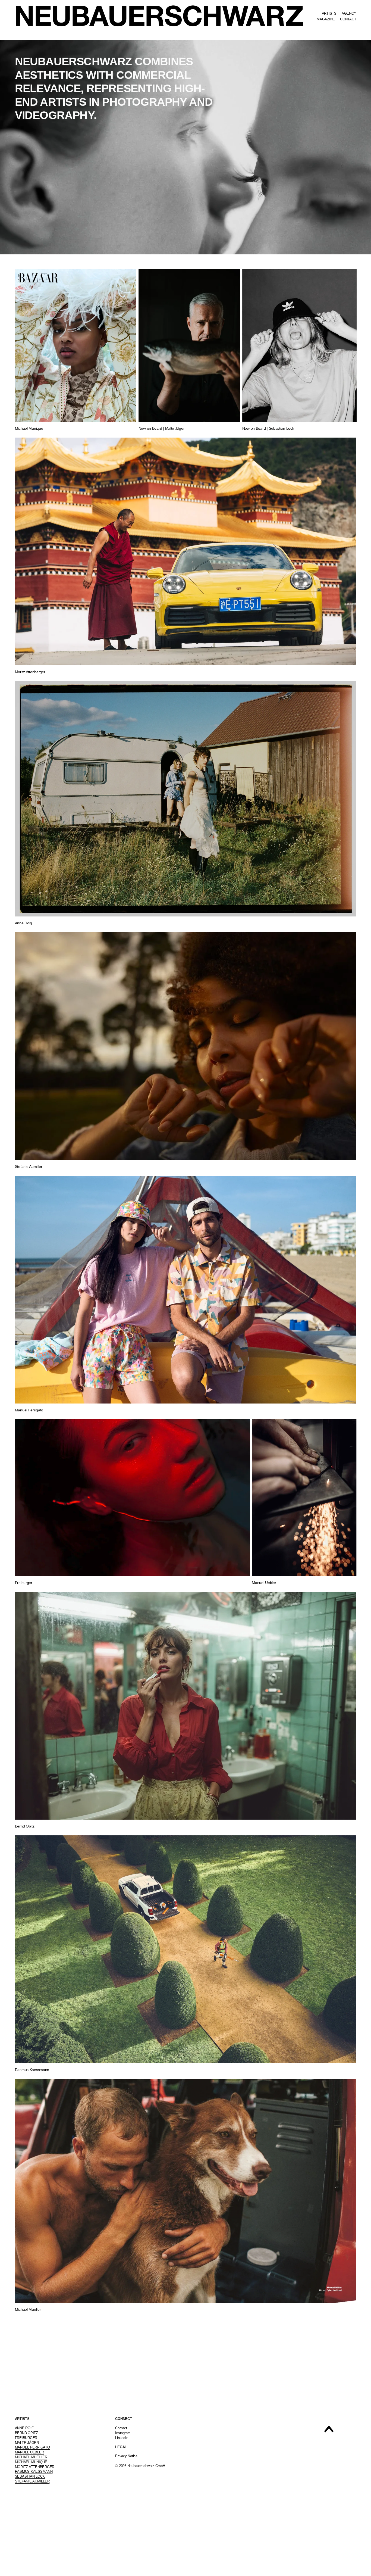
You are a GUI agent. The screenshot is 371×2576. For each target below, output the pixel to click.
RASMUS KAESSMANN (34, 2471)
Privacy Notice (126, 2456)
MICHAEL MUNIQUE (31, 2462)
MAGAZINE (326, 19)
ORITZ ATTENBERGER (36, 2467)
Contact (121, 2428)
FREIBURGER (26, 2438)
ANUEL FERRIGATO (34, 2447)
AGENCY (349, 13)
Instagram (123, 2433)
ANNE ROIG (25, 2428)
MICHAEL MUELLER (31, 2457)
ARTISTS (329, 13)
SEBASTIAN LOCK (30, 2476)
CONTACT (348, 19)
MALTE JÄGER (27, 2443)
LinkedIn (122, 2438)
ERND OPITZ (27, 2433)
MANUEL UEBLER (29, 2452)
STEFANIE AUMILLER (32, 2481)
